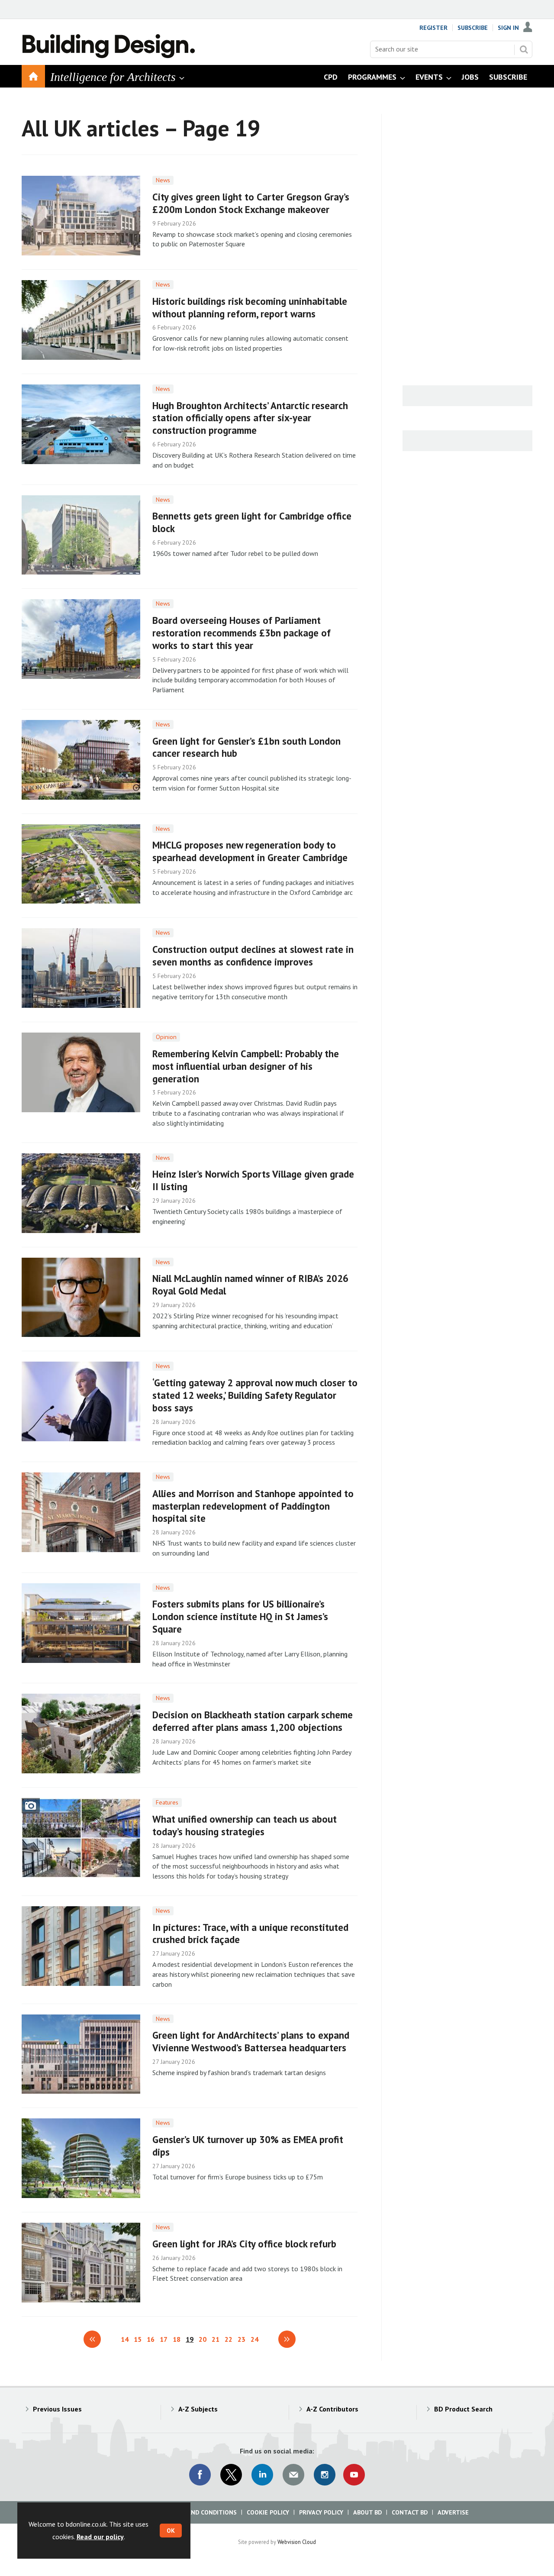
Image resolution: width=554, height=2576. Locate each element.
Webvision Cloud (297, 2542)
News (163, 180)
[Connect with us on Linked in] (262, 2475)
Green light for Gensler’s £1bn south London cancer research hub (246, 747)
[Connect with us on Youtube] (354, 2475)
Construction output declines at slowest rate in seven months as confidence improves (253, 956)
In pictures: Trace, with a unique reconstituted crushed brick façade (250, 1934)
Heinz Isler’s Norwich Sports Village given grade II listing (253, 1180)
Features (167, 1802)
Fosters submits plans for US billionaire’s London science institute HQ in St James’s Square (240, 1616)
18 (177, 2339)
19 (190, 2339)
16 (151, 2339)
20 (203, 2339)
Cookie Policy (268, 2512)
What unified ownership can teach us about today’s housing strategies (245, 1825)
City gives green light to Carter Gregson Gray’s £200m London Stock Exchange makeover (251, 203)
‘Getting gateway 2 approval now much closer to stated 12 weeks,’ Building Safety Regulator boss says (255, 1395)
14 (125, 2339)
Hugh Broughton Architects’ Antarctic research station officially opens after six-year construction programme (250, 418)
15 (138, 2339)
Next (287, 2339)
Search (524, 49)
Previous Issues (57, 2409)
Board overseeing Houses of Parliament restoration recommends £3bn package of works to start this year (242, 633)
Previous (92, 2339)
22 (229, 2339)
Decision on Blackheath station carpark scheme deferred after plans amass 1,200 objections (253, 1721)
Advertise (453, 2512)
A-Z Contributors (332, 2409)
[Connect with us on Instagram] (325, 2475)
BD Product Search (463, 2409)
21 (216, 2339)
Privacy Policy (321, 2512)
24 (254, 2339)
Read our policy (100, 2537)
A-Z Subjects (198, 2409)
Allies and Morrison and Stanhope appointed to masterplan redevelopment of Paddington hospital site (253, 1506)
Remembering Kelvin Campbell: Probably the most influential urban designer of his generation (246, 1066)
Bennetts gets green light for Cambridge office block (252, 522)
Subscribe (473, 28)
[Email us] (293, 2475)
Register (433, 28)
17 (164, 2339)
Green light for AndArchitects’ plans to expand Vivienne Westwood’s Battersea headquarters (251, 2041)
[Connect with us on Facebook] (200, 2475)
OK (171, 2531)
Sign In (508, 28)
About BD (367, 2512)
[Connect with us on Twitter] (231, 2475)
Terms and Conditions (201, 2512)
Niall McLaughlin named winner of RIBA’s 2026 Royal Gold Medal (250, 1285)
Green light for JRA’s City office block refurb (244, 2244)
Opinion (166, 1037)
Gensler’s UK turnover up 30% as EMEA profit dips (248, 2146)
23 (242, 2339)
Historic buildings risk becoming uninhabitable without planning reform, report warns (250, 307)
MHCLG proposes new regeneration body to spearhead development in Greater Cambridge (250, 851)
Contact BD (410, 2512)
